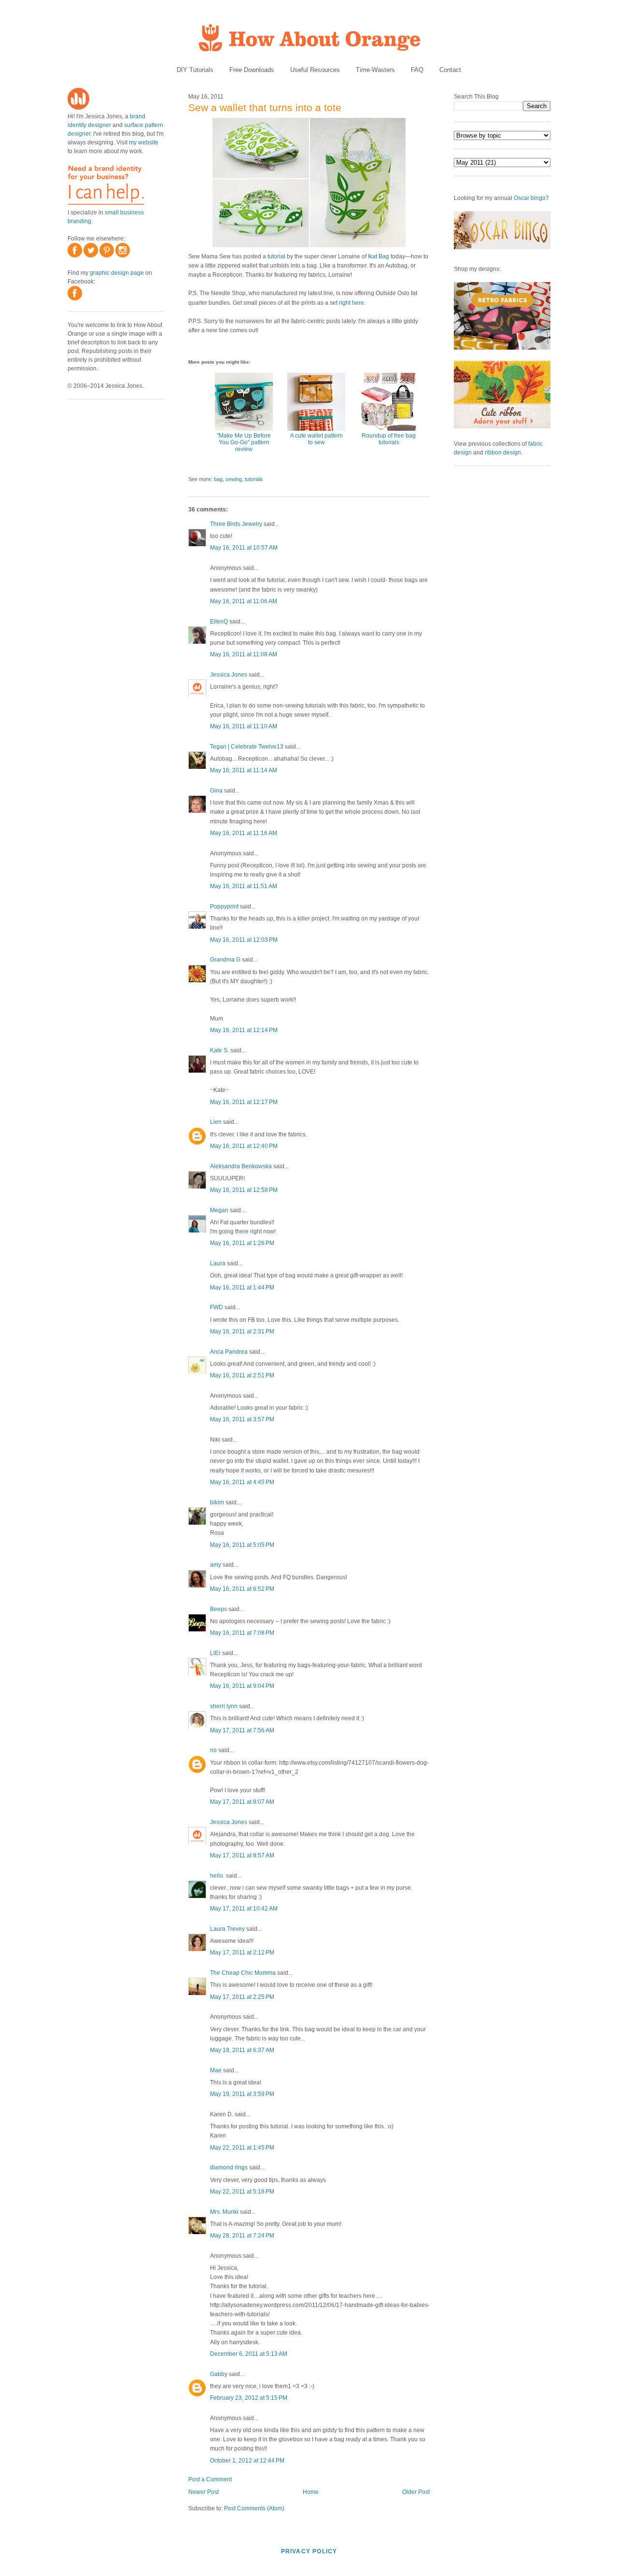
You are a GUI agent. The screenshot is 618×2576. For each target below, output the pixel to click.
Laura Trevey (227, 1929)
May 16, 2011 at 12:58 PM (244, 1190)
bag (218, 479)
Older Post (416, 2492)
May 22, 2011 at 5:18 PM (242, 2192)
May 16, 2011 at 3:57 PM (242, 1419)
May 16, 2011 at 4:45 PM (242, 1482)
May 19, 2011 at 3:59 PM (242, 2094)
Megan (219, 1210)
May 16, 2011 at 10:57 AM (244, 548)
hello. (217, 1876)
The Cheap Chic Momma (243, 1973)
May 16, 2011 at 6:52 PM (242, 1589)
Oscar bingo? (531, 198)
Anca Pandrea (229, 1352)
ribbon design (503, 453)
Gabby (219, 2374)
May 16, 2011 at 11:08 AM (244, 654)
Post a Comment (210, 2479)
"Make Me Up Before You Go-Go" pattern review (244, 442)
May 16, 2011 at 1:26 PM (242, 1243)
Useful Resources (315, 70)
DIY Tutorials (195, 70)
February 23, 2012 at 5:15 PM (249, 2398)
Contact (450, 70)
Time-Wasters (375, 70)
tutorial (276, 256)
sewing (234, 479)
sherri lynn (224, 1706)
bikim (217, 1502)
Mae (216, 2070)
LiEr (215, 1653)
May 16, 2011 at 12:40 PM (244, 1146)
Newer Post (204, 2492)
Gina (216, 791)
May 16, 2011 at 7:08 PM (242, 1633)
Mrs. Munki (224, 2212)
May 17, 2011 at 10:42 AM (244, 1909)
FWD (217, 1307)
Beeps (218, 1609)
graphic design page (117, 273)
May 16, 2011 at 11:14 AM (244, 770)
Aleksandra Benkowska (241, 1166)
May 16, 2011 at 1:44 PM (242, 1288)
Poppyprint (224, 906)
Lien (216, 1122)
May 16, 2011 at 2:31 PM (242, 1331)
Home (311, 2492)
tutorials (254, 479)
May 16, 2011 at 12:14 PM (244, 1030)
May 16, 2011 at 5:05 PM (242, 1545)
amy (216, 1565)
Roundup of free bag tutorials (389, 439)
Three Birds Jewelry (236, 524)
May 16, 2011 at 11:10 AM (244, 726)
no (213, 1750)
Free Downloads (252, 70)
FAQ (417, 70)
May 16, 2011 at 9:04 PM (242, 1686)
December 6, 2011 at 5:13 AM (249, 2354)
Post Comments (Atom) (254, 2508)
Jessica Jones (229, 675)
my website (144, 142)
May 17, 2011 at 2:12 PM (242, 1953)
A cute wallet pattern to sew (316, 439)
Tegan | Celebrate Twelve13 (247, 747)
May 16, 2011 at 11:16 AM (244, 833)
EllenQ (219, 622)
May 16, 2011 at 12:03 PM (244, 940)
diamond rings (229, 2167)
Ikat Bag (379, 256)
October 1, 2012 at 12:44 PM (247, 2461)
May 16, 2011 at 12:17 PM (244, 1102)
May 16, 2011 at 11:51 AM (244, 886)
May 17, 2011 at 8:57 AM (242, 1855)
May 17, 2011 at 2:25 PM (242, 1997)
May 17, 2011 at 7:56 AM (242, 1730)
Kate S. (219, 1050)
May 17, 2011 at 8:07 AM (242, 1802)
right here (351, 303)
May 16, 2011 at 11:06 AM (244, 601)
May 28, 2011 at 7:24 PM (242, 2236)
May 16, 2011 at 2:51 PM (242, 1375)
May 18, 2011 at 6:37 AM (242, 2050)
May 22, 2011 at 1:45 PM (242, 2148)
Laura (218, 1263)
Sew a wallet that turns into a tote (265, 107)
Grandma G (225, 960)
